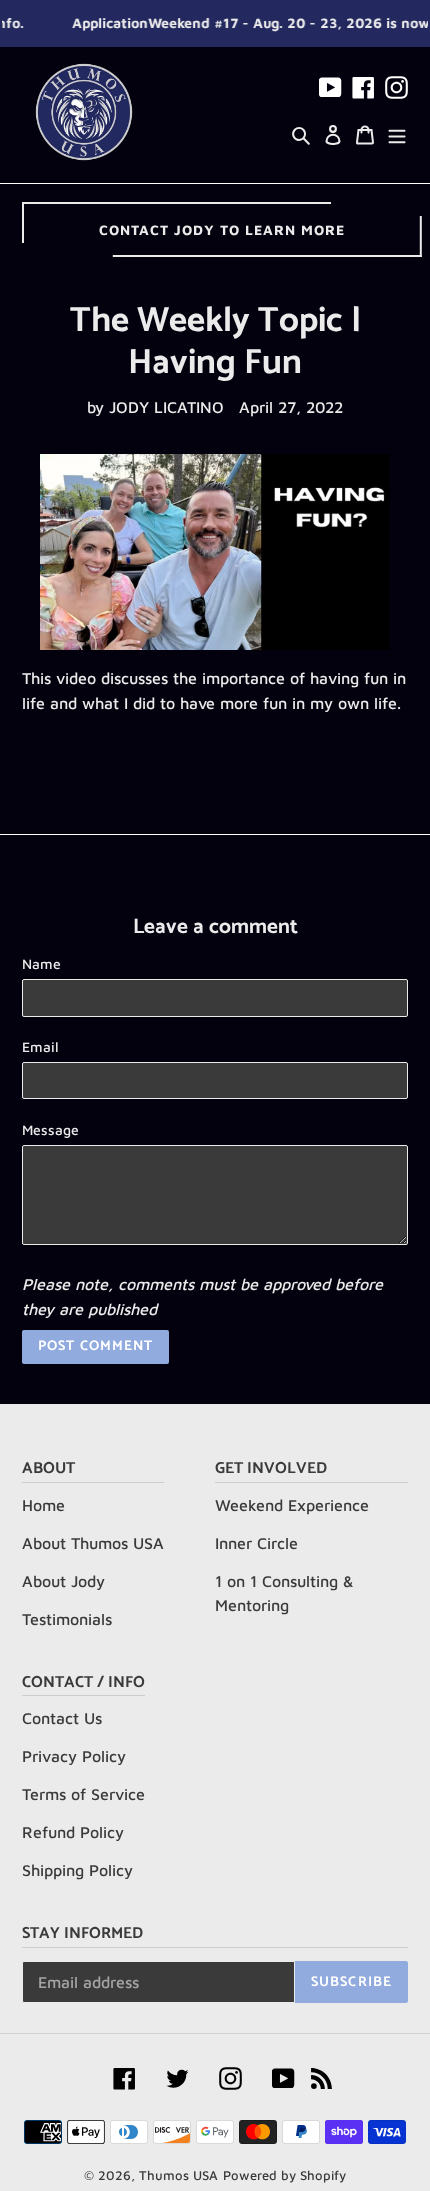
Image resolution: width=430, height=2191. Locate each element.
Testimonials (67, 1619)
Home (43, 1505)
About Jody (63, 1581)
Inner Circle (256, 1543)
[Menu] (397, 133)
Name (41, 963)
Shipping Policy (77, 1870)
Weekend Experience (292, 1505)
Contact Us (62, 1718)
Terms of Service (83, 1794)
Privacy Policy (74, 1756)
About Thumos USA (93, 1543)
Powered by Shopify (284, 2175)
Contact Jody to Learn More (222, 229)
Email (40, 1046)
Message (50, 1129)
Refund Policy (73, 1832)
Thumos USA (178, 2175)
